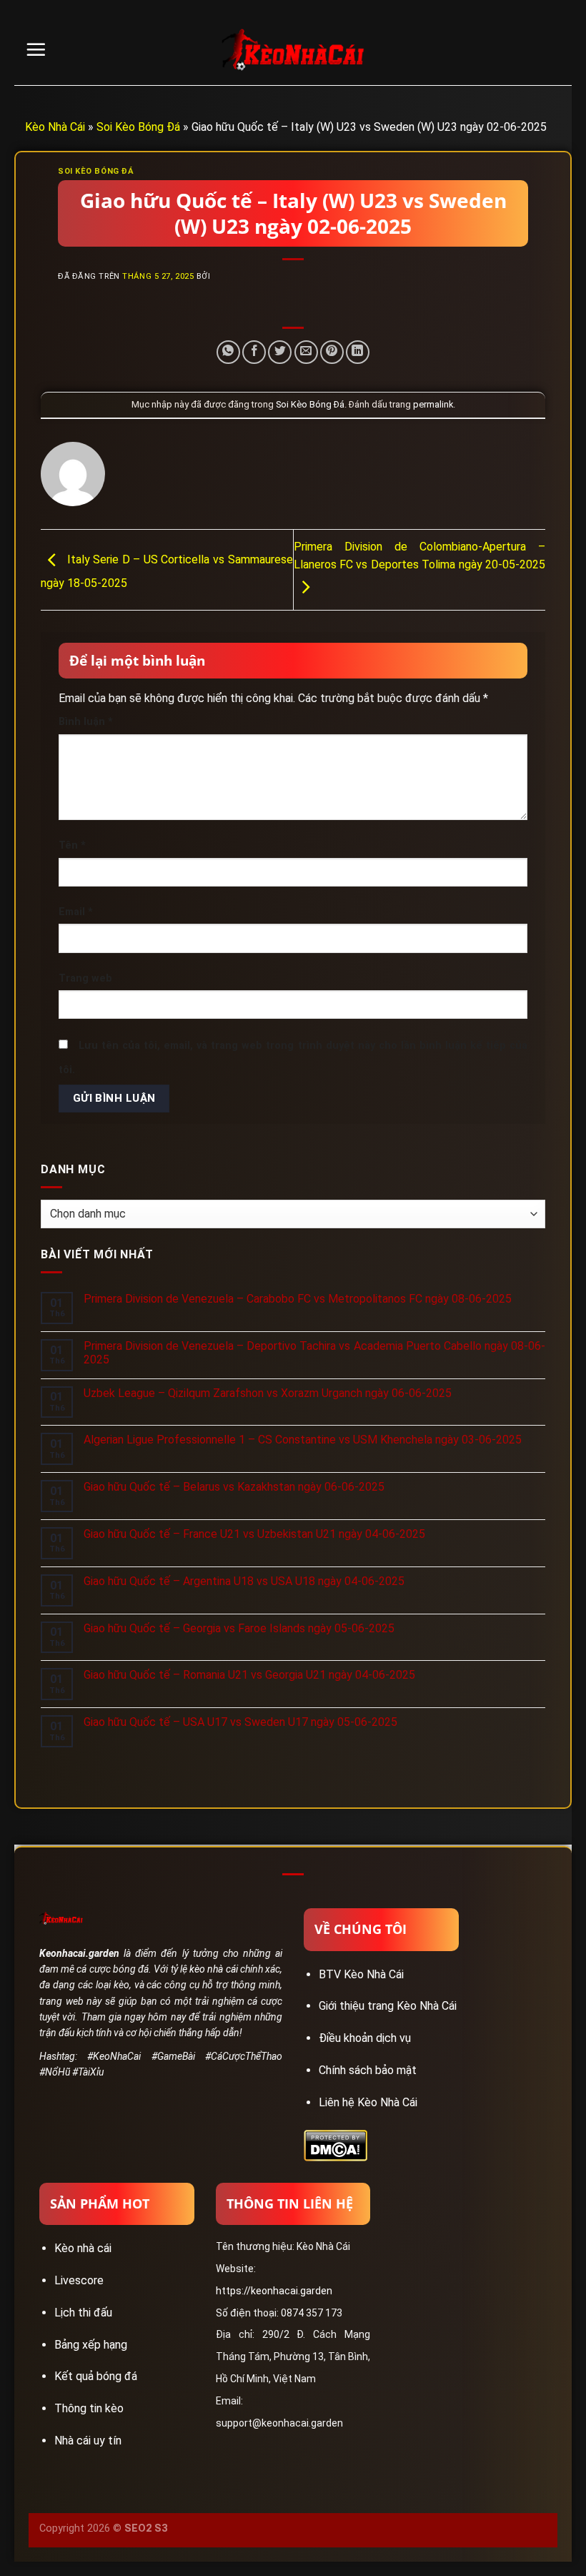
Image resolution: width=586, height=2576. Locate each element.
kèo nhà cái (213, 1969)
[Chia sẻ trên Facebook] (254, 352)
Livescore (79, 2280)
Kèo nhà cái (83, 2248)
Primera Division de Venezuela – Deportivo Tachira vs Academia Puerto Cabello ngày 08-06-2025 (314, 1353)
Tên (72, 845)
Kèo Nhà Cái (55, 127)
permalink (433, 404)
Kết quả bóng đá (96, 2376)
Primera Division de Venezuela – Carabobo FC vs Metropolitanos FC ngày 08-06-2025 (298, 1299)
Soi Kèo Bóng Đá (138, 127)
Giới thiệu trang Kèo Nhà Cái (388, 2006)
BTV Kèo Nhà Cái (361, 1974)
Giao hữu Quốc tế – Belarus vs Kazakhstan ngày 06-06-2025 (234, 1487)
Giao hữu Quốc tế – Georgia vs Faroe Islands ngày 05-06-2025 (239, 1628)
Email (76, 912)
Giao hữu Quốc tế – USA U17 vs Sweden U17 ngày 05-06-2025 (240, 1722)
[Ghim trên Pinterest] (332, 352)
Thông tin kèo (89, 2408)
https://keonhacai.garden (274, 2291)
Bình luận (86, 722)
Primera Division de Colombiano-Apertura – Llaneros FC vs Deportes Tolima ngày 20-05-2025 (420, 556)
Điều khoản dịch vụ (365, 2038)
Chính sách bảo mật (368, 2070)
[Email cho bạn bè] (306, 352)
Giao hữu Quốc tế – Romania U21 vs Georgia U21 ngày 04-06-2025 (249, 1675)
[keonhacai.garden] (293, 50)
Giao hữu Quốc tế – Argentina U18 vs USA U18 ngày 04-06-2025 (244, 1581)
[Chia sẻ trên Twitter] (280, 352)
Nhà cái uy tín (88, 2441)
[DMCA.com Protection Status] (336, 2145)
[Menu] (36, 49)
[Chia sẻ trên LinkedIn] (358, 352)
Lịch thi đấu (83, 2313)
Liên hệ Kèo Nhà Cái (368, 2102)
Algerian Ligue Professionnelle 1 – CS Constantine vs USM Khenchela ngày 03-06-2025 (303, 1440)
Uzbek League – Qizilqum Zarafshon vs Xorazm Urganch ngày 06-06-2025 (268, 1393)
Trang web (85, 978)
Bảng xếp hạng (91, 2345)
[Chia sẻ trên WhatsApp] (228, 352)
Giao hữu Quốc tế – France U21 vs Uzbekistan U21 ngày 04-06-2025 (254, 1534)
